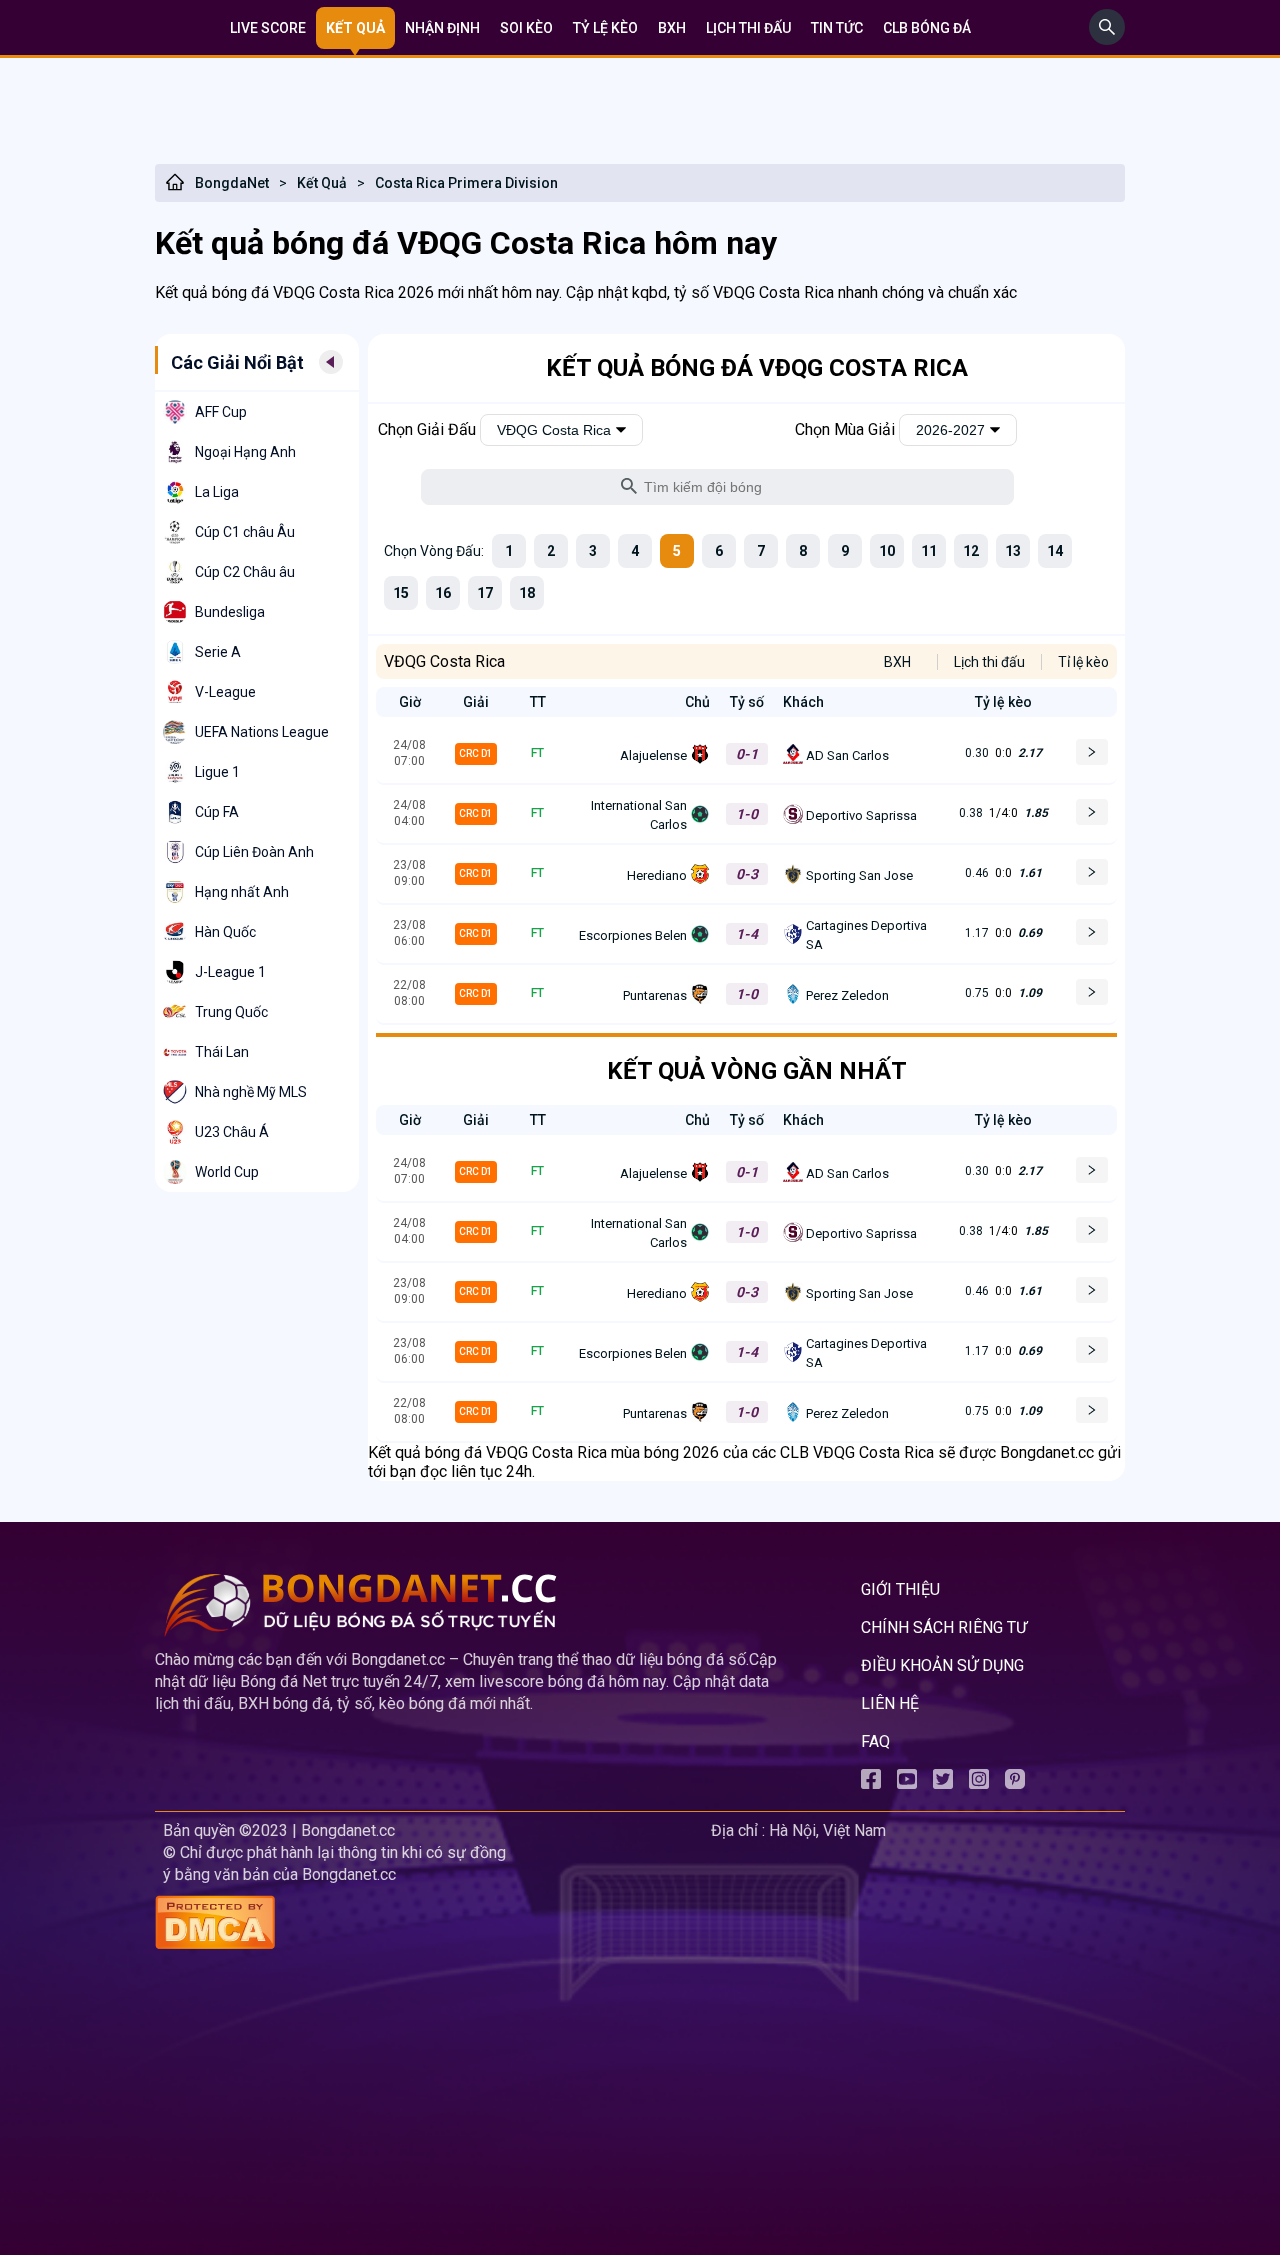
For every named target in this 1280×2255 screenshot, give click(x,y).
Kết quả (355, 28)
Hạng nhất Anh (242, 892)
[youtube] (907, 1783)
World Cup (227, 1172)
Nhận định (442, 28)
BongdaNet (232, 183)
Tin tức (837, 28)
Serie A (218, 652)
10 (887, 551)
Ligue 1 (217, 772)
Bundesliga (230, 612)
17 (485, 593)
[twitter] (943, 1783)
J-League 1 (230, 972)
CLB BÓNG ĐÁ (927, 28)
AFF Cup (221, 412)
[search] (1107, 39)
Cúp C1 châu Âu (245, 532)
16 (443, 593)
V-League (225, 692)
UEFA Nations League (262, 732)
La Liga (217, 492)
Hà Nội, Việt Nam (827, 1830)
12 (971, 551)
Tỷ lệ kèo (605, 28)
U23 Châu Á (232, 1132)
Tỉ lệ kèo (1083, 662)
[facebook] (871, 1783)
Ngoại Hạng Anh (245, 452)
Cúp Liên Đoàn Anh (254, 852)
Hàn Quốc (225, 932)
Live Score (268, 28)
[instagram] (979, 1783)
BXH (672, 28)
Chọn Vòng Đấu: (434, 551)
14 (1055, 551)
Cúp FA (217, 812)
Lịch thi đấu (748, 28)
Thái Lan (222, 1052)
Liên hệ (890, 1703)
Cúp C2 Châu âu (245, 572)
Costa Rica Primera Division (466, 183)
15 (401, 593)
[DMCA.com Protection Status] (429, 1924)
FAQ (875, 1741)
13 (1013, 551)
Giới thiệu (900, 1589)
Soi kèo (526, 28)
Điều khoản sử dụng (942, 1665)
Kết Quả (322, 183)
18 (527, 593)
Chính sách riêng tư (944, 1627)
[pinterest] (1015, 1783)
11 (929, 551)
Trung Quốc (231, 1012)
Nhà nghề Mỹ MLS (251, 1092)
